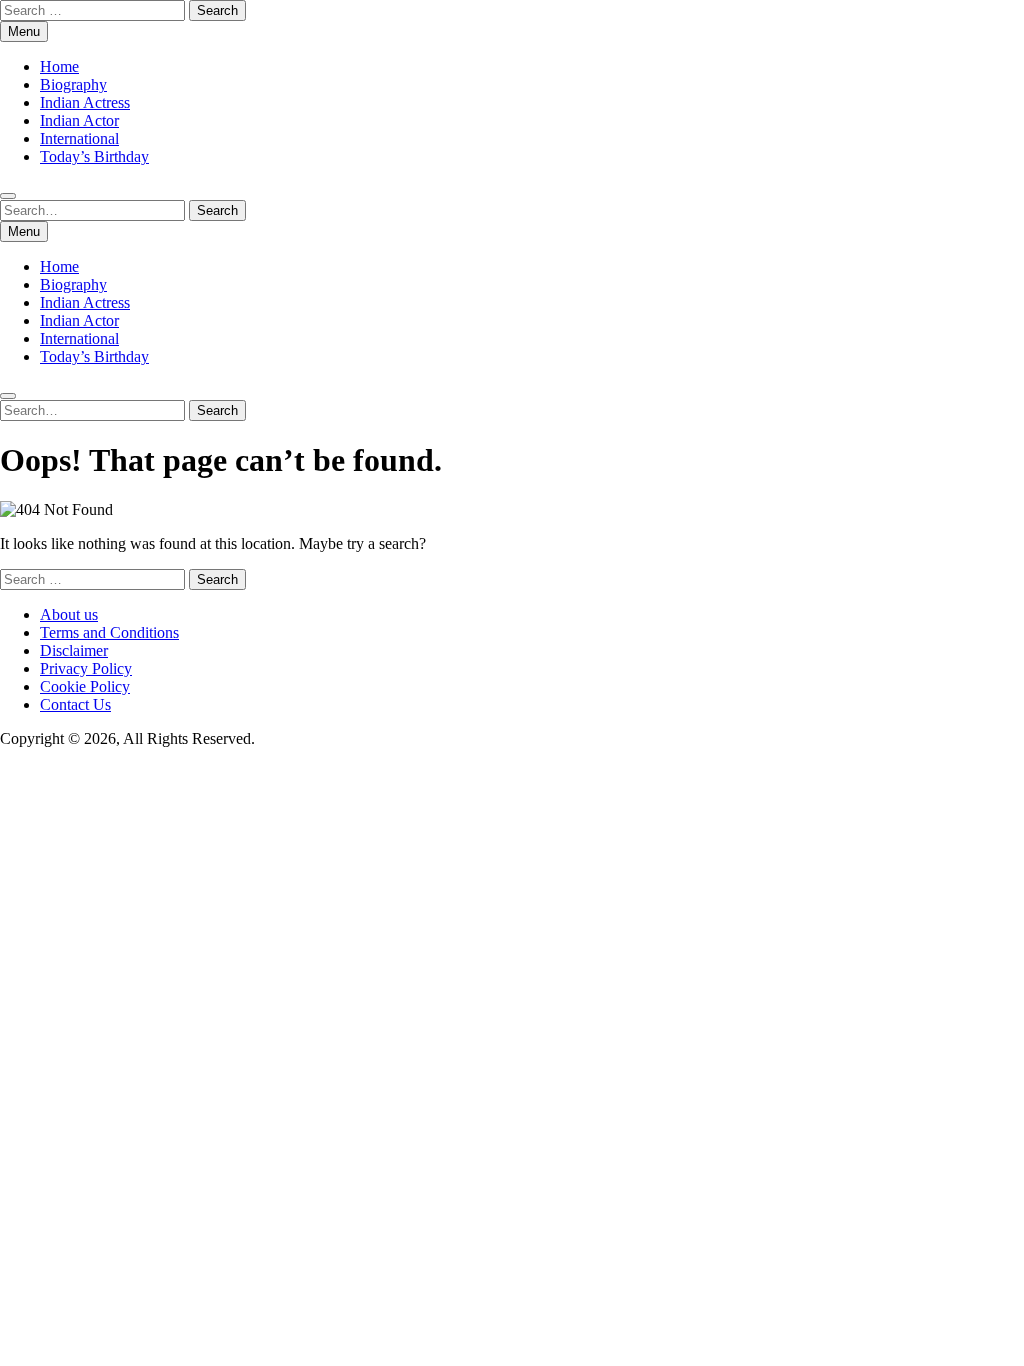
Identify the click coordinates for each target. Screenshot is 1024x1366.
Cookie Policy (85, 686)
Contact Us (75, 704)
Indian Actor (79, 120)
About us (69, 614)
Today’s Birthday (94, 156)
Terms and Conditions (109, 632)
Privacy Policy (86, 668)
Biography (73, 84)
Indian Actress (85, 102)
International (79, 138)
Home (59, 66)
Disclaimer (74, 650)
